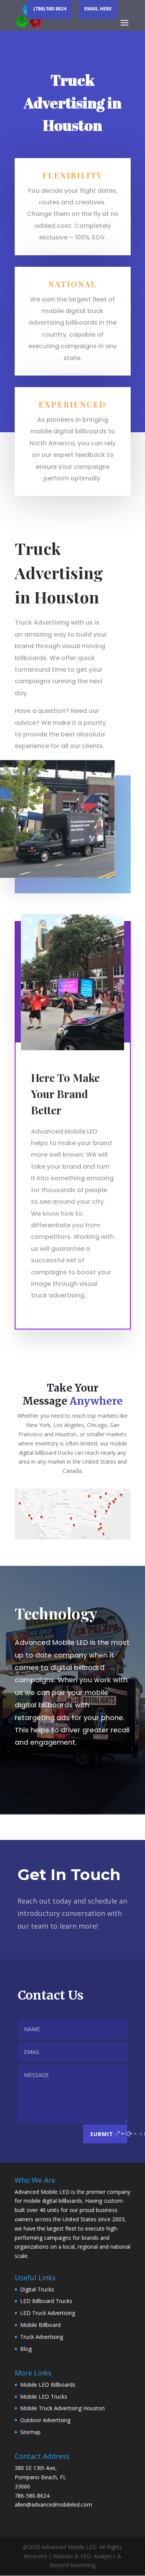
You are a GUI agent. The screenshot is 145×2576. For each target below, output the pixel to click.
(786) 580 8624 (50, 9)
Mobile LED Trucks (44, 2397)
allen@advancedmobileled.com (53, 2504)
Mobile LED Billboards (48, 2385)
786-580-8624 (32, 2496)
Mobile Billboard (40, 2325)
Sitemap (30, 2432)
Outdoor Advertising (45, 2420)
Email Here (98, 9)
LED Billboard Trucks (46, 2301)
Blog (26, 2349)
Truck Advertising (42, 2337)
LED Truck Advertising (48, 2313)
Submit (102, 2134)
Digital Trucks (37, 2289)
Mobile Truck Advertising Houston (62, 2408)
